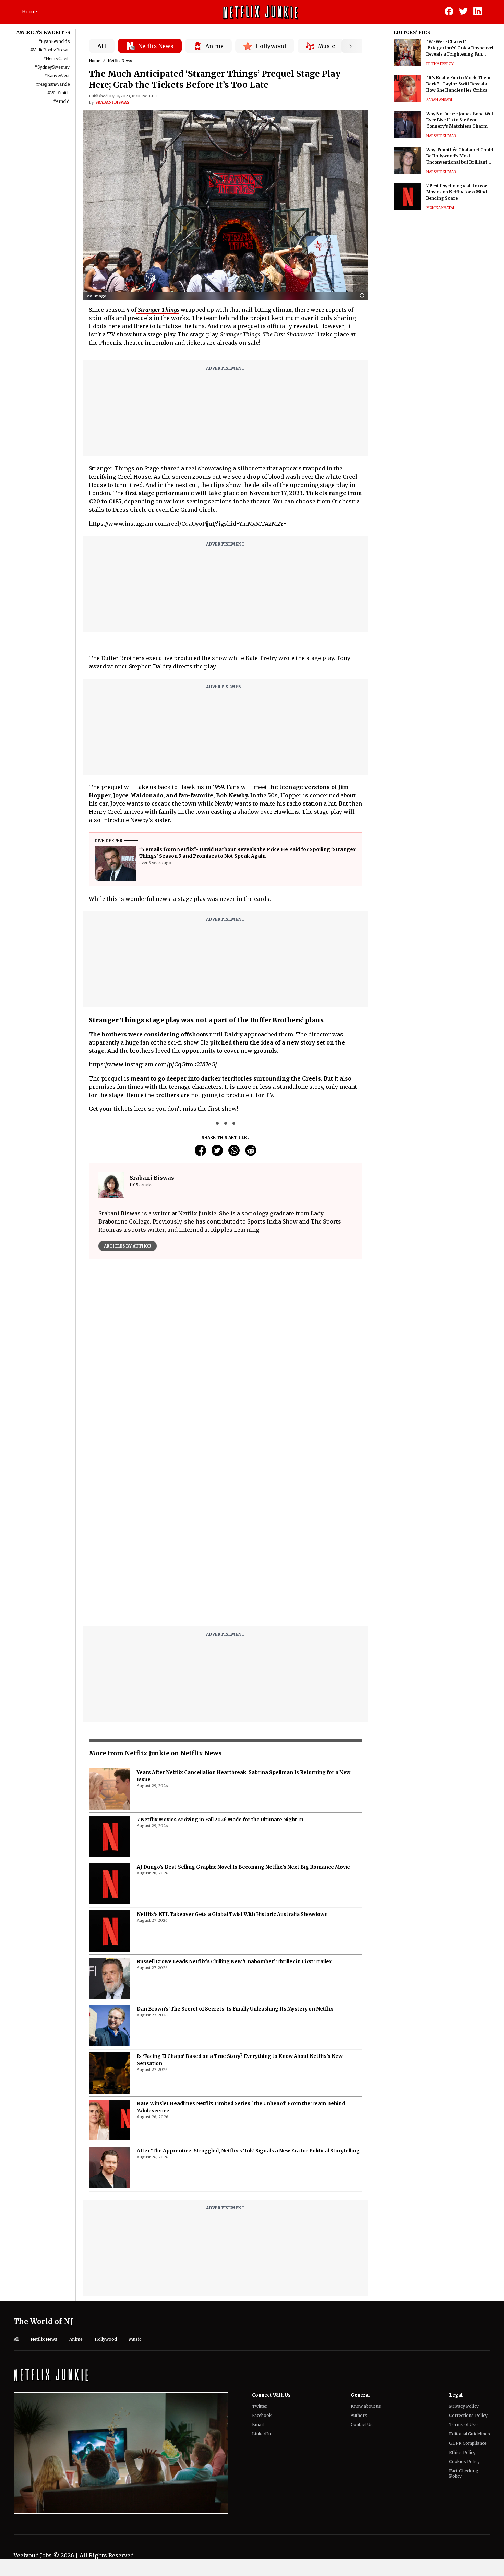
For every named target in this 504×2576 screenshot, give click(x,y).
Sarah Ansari (439, 100)
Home (29, 12)
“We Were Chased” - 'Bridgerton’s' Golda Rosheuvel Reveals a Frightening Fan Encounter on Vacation (460, 48)
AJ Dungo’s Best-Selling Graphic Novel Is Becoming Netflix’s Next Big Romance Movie (243, 1867)
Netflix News (120, 61)
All (102, 46)
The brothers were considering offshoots (148, 1034)
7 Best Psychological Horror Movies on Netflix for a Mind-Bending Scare (458, 192)
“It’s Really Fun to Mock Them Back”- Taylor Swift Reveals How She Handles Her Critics (458, 84)
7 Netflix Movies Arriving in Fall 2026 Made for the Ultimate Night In (220, 1820)
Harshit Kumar (441, 136)
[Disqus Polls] (226, 1350)
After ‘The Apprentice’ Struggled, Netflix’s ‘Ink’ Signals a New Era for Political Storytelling (248, 2151)
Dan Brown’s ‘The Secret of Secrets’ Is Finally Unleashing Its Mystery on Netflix (235, 2009)
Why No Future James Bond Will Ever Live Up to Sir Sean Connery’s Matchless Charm (460, 120)
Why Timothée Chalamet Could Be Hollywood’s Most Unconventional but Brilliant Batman (460, 156)
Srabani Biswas (112, 102)
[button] (364, 296)
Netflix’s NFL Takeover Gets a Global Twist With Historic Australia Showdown (232, 1914)
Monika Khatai (440, 208)
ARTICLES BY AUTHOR (128, 1246)
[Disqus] (226, 1534)
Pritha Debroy (440, 64)
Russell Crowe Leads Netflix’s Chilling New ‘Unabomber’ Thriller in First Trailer (234, 1961)
